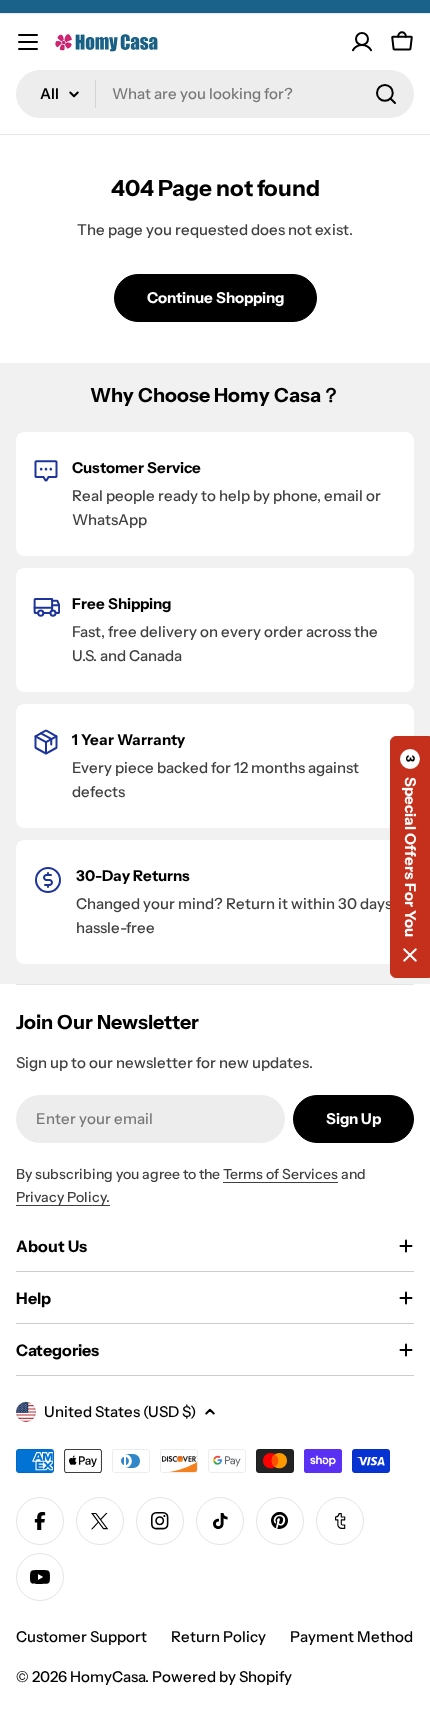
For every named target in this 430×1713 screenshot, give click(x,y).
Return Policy (218, 1636)
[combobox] (215, 94)
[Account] (362, 42)
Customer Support (81, 1636)
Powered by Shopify (222, 1676)
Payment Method (351, 1636)
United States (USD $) (120, 1411)
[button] (410, 857)
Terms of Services (280, 1174)
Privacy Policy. (63, 1197)
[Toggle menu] (28, 42)
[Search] (386, 94)
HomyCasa (107, 1676)
